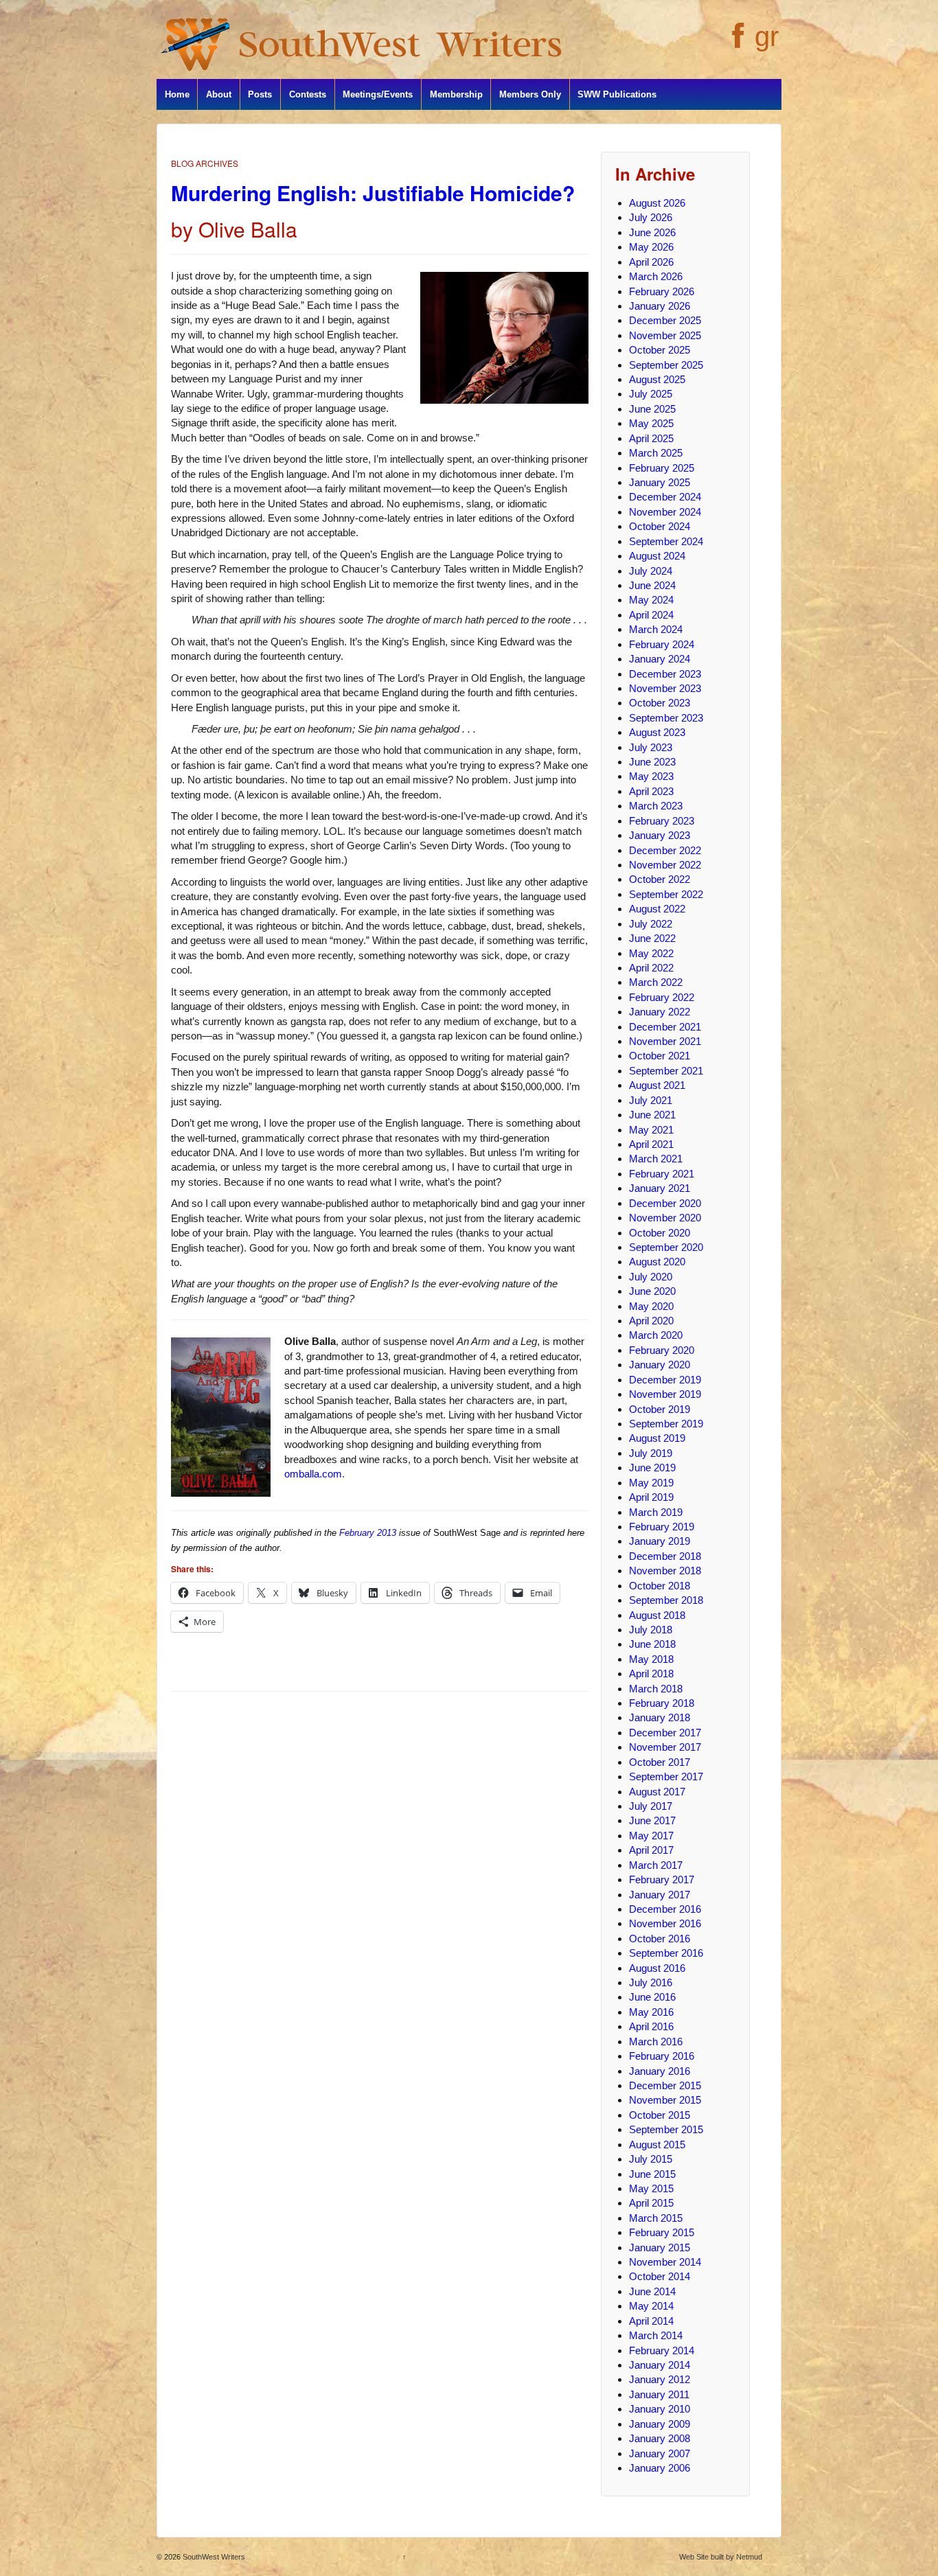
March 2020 (656, 1335)
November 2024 (665, 512)
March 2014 (656, 2335)
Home (177, 94)
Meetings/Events (378, 94)
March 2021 (656, 1159)
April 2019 (651, 1497)
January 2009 (660, 2424)
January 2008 (660, 2438)
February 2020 (662, 1350)
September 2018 (666, 1600)
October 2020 (660, 1233)
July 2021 (651, 1100)
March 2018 (656, 1689)
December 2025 (665, 320)
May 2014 (651, 2306)
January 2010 (660, 2409)
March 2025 (656, 453)
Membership (456, 94)
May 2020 (651, 1306)
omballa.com (313, 1474)
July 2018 (651, 1630)
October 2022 (660, 879)
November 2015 (665, 2100)
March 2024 (656, 629)
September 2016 (666, 1953)
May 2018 (651, 1659)
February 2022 (662, 997)
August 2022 (657, 909)
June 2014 (652, 2291)
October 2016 (660, 1939)
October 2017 (660, 1762)
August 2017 (657, 1792)
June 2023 (652, 762)
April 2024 (651, 615)
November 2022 (665, 865)
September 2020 (666, 1247)
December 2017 (665, 1733)
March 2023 (656, 806)
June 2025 (652, 409)
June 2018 (652, 1644)
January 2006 (660, 2468)
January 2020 (660, 1365)
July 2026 (651, 217)
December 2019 (665, 1380)
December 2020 (665, 1203)
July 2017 (651, 1806)
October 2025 (660, 350)
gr (767, 36)
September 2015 (666, 2129)
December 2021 (665, 1027)
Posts (260, 94)
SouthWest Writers (213, 2557)
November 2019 (665, 1394)
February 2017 (662, 1879)
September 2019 (666, 1424)
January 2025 (660, 482)
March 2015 (656, 2218)
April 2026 (651, 262)
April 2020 (651, 1321)
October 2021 (660, 1056)
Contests (308, 94)
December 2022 (665, 850)
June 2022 (652, 938)
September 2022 (666, 894)
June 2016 (652, 1997)
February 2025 (662, 468)
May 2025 (651, 423)
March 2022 (656, 982)
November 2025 (665, 335)
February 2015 (662, 2232)
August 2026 (657, 203)
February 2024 (662, 644)
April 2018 (651, 1674)
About (219, 94)
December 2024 (665, 497)
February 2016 (662, 2056)
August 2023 (657, 732)
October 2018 (660, 1586)
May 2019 (651, 1483)
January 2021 (660, 1188)
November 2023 (665, 688)
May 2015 (651, 2188)
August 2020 (657, 1262)
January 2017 (660, 1895)
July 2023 (651, 747)
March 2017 (656, 1865)
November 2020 (665, 1218)
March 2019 (656, 1512)
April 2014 (651, 2321)
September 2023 (666, 718)
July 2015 (651, 2159)
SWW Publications (617, 94)
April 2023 (651, 791)
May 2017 (651, 1836)
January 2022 (660, 1012)
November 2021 (665, 1041)
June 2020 (652, 1291)
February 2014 (662, 2350)
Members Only (530, 94)
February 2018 (662, 1703)
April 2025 (651, 438)
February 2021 (662, 1174)
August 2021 (657, 1085)
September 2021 (666, 1071)
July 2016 (651, 1982)
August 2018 (657, 1615)
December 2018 (665, 1556)
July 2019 (651, 1453)
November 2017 (665, 1747)
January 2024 (660, 659)
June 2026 (652, 232)
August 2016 (657, 1968)
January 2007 (660, 2453)
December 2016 (665, 1909)
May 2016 (651, 2012)
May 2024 (651, 600)
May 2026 (651, 247)
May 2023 (651, 776)
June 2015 (652, 2174)
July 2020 (651, 1277)
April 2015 (651, 2203)
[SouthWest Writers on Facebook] (736, 43)
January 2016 (660, 2071)
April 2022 (651, 968)
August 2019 (657, 1438)
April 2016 (651, 2026)
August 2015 (657, 2144)
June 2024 (652, 585)
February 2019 (662, 1527)
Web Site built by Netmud (721, 2557)
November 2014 (665, 2262)
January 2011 (659, 2394)
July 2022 (651, 924)
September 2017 (666, 1776)
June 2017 (652, 1820)
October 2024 (660, 526)
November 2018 (665, 1571)
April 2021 (651, 1144)
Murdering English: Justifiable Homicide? (373, 193)
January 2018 (660, 1717)
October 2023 (660, 703)
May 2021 (651, 1130)
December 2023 (665, 674)
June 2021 (652, 1115)
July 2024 (651, 571)
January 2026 (660, 306)
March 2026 (656, 276)
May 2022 (651, 953)
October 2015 (660, 2115)
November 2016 (665, 1923)
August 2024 (657, 556)
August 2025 (657, 379)
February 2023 (662, 821)
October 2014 (660, 2276)
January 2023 (660, 835)
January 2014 (660, 2365)
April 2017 (651, 1850)
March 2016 (656, 2042)
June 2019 (652, 1468)
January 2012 (660, 2379)
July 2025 (651, 394)
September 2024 (666, 541)
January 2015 (660, 2247)
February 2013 (368, 1533)
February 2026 (662, 291)
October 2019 (660, 1409)
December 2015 (665, 2085)
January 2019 (660, 1541)
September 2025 (666, 365)
